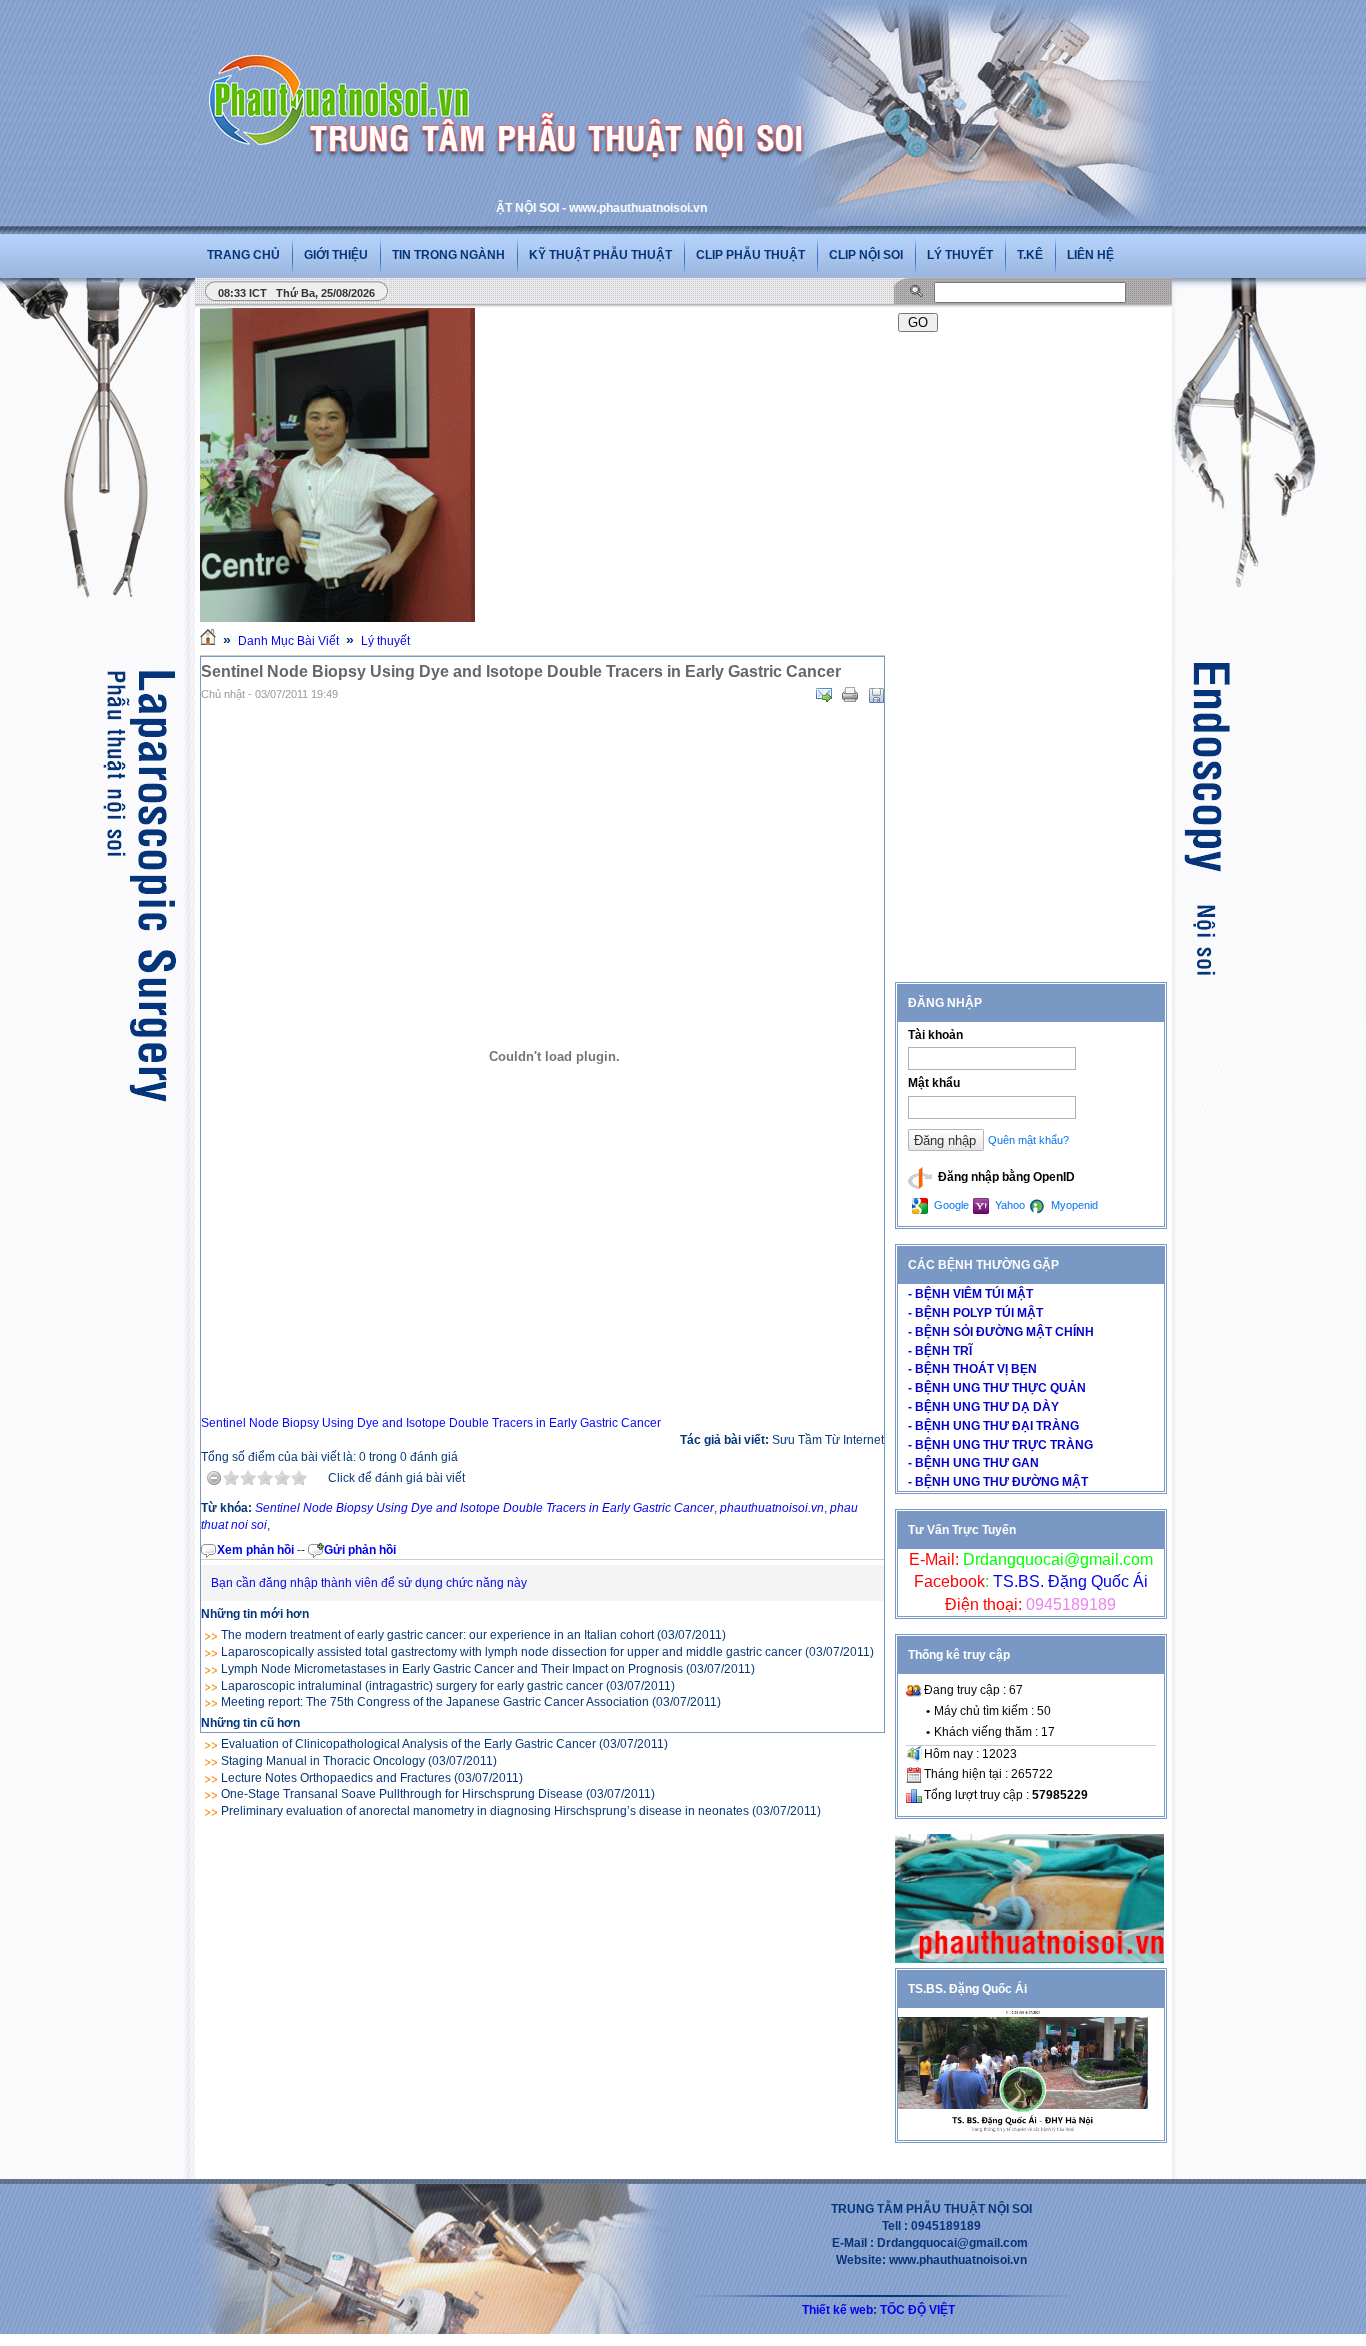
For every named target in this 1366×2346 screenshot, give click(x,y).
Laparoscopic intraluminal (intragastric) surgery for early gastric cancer (412, 1686)
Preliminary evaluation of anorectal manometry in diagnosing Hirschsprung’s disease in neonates (485, 1811)
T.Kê (1030, 255)
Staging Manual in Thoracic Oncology (323, 1761)
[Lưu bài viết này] (876, 695)
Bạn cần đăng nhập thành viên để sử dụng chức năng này (369, 1583)
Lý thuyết (960, 255)
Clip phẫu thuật (750, 255)
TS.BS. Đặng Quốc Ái (1068, 1581)
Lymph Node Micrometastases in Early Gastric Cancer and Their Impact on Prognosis (452, 1669)
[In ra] (850, 695)
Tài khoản (935, 1035)
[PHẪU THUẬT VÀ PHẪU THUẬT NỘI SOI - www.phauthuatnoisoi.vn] (345, 74)
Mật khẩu (934, 1083)
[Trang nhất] (208, 641)
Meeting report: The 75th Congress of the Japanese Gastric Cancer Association (435, 1702)
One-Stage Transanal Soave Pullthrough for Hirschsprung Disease (402, 1794)
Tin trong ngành (448, 255)
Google (950, 1205)
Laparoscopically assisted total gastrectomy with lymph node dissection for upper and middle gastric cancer (511, 1652)
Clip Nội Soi (866, 255)
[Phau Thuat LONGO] (1029, 1959)
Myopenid (1073, 1205)
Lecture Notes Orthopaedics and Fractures (336, 1778)
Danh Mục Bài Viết (288, 641)
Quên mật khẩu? (1028, 1140)
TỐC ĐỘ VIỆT (917, 2310)
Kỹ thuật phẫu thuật (600, 255)
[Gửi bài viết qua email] (824, 695)
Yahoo (1008, 1205)
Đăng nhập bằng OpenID (1005, 1177)
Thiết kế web (837, 2310)
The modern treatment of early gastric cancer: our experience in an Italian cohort (437, 1635)
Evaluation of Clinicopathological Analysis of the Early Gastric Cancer (408, 1744)
